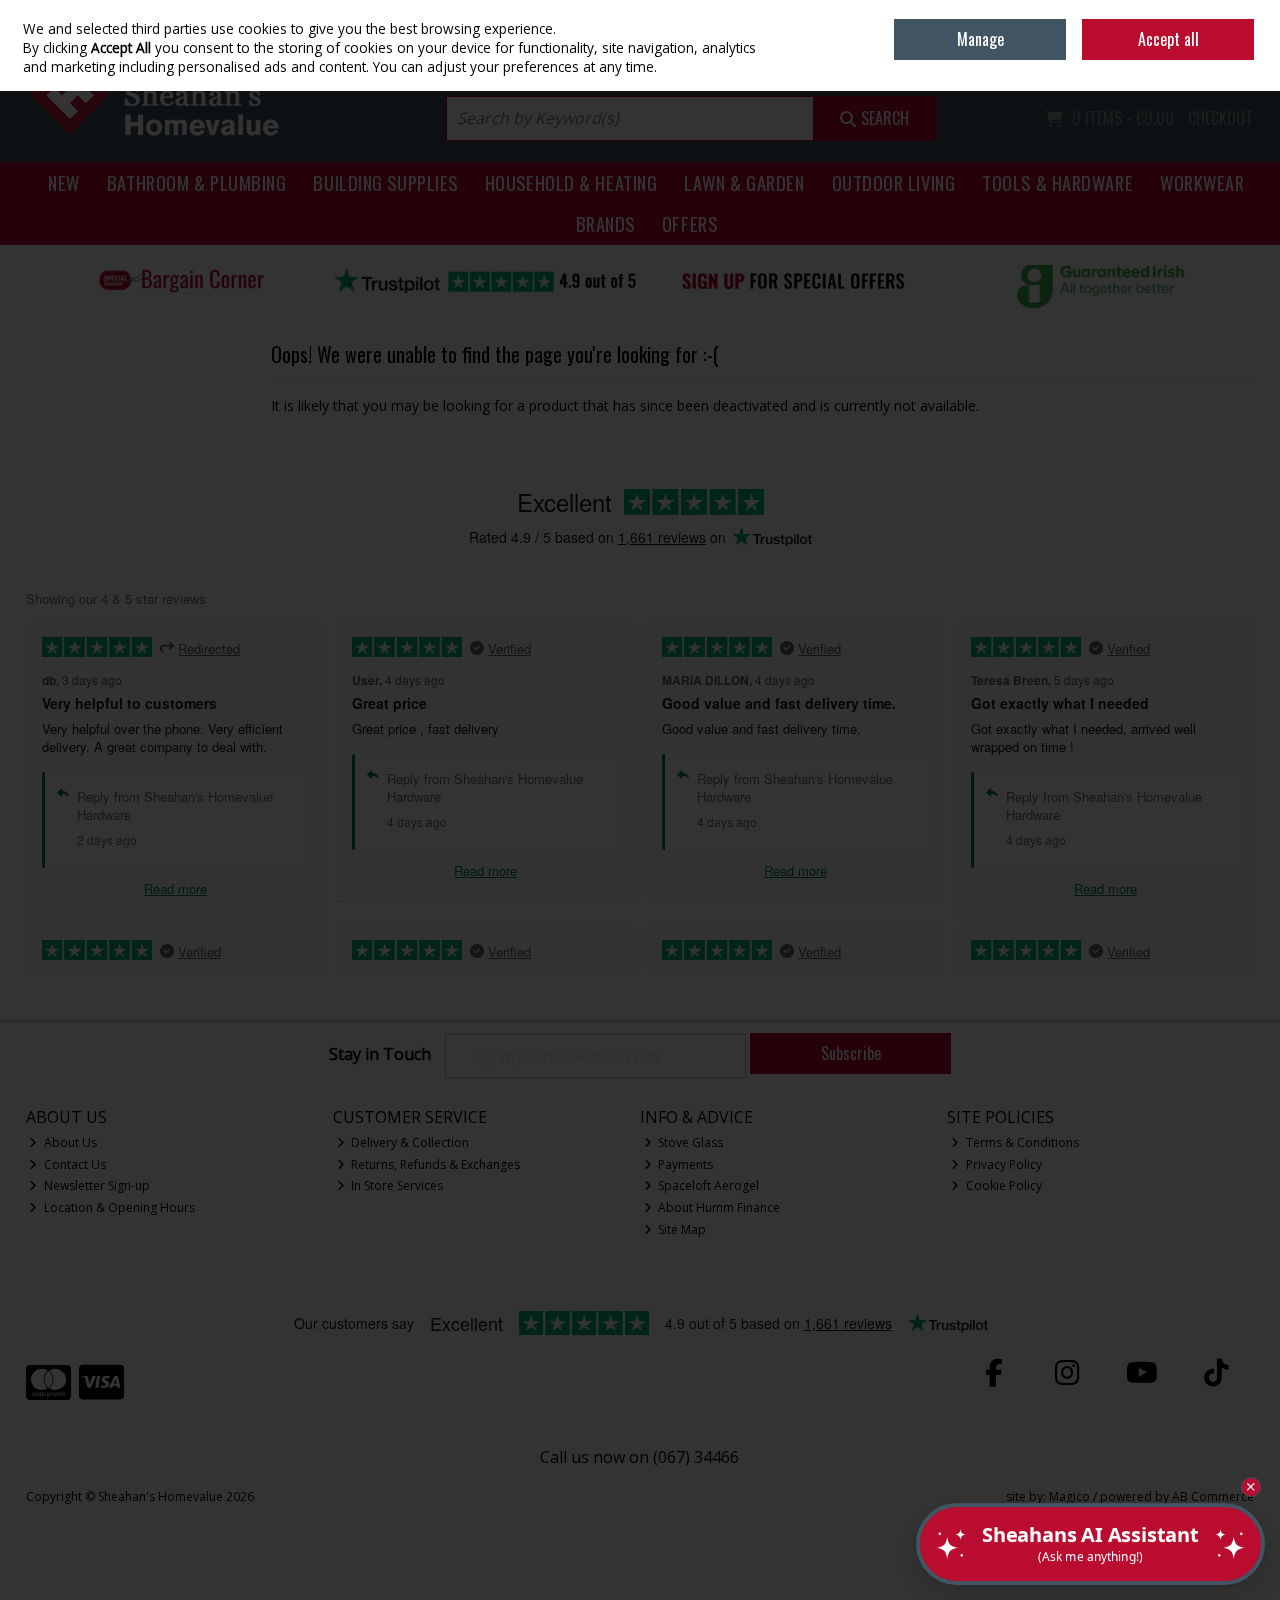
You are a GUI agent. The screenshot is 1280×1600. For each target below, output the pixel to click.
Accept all (1168, 39)
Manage (980, 39)
